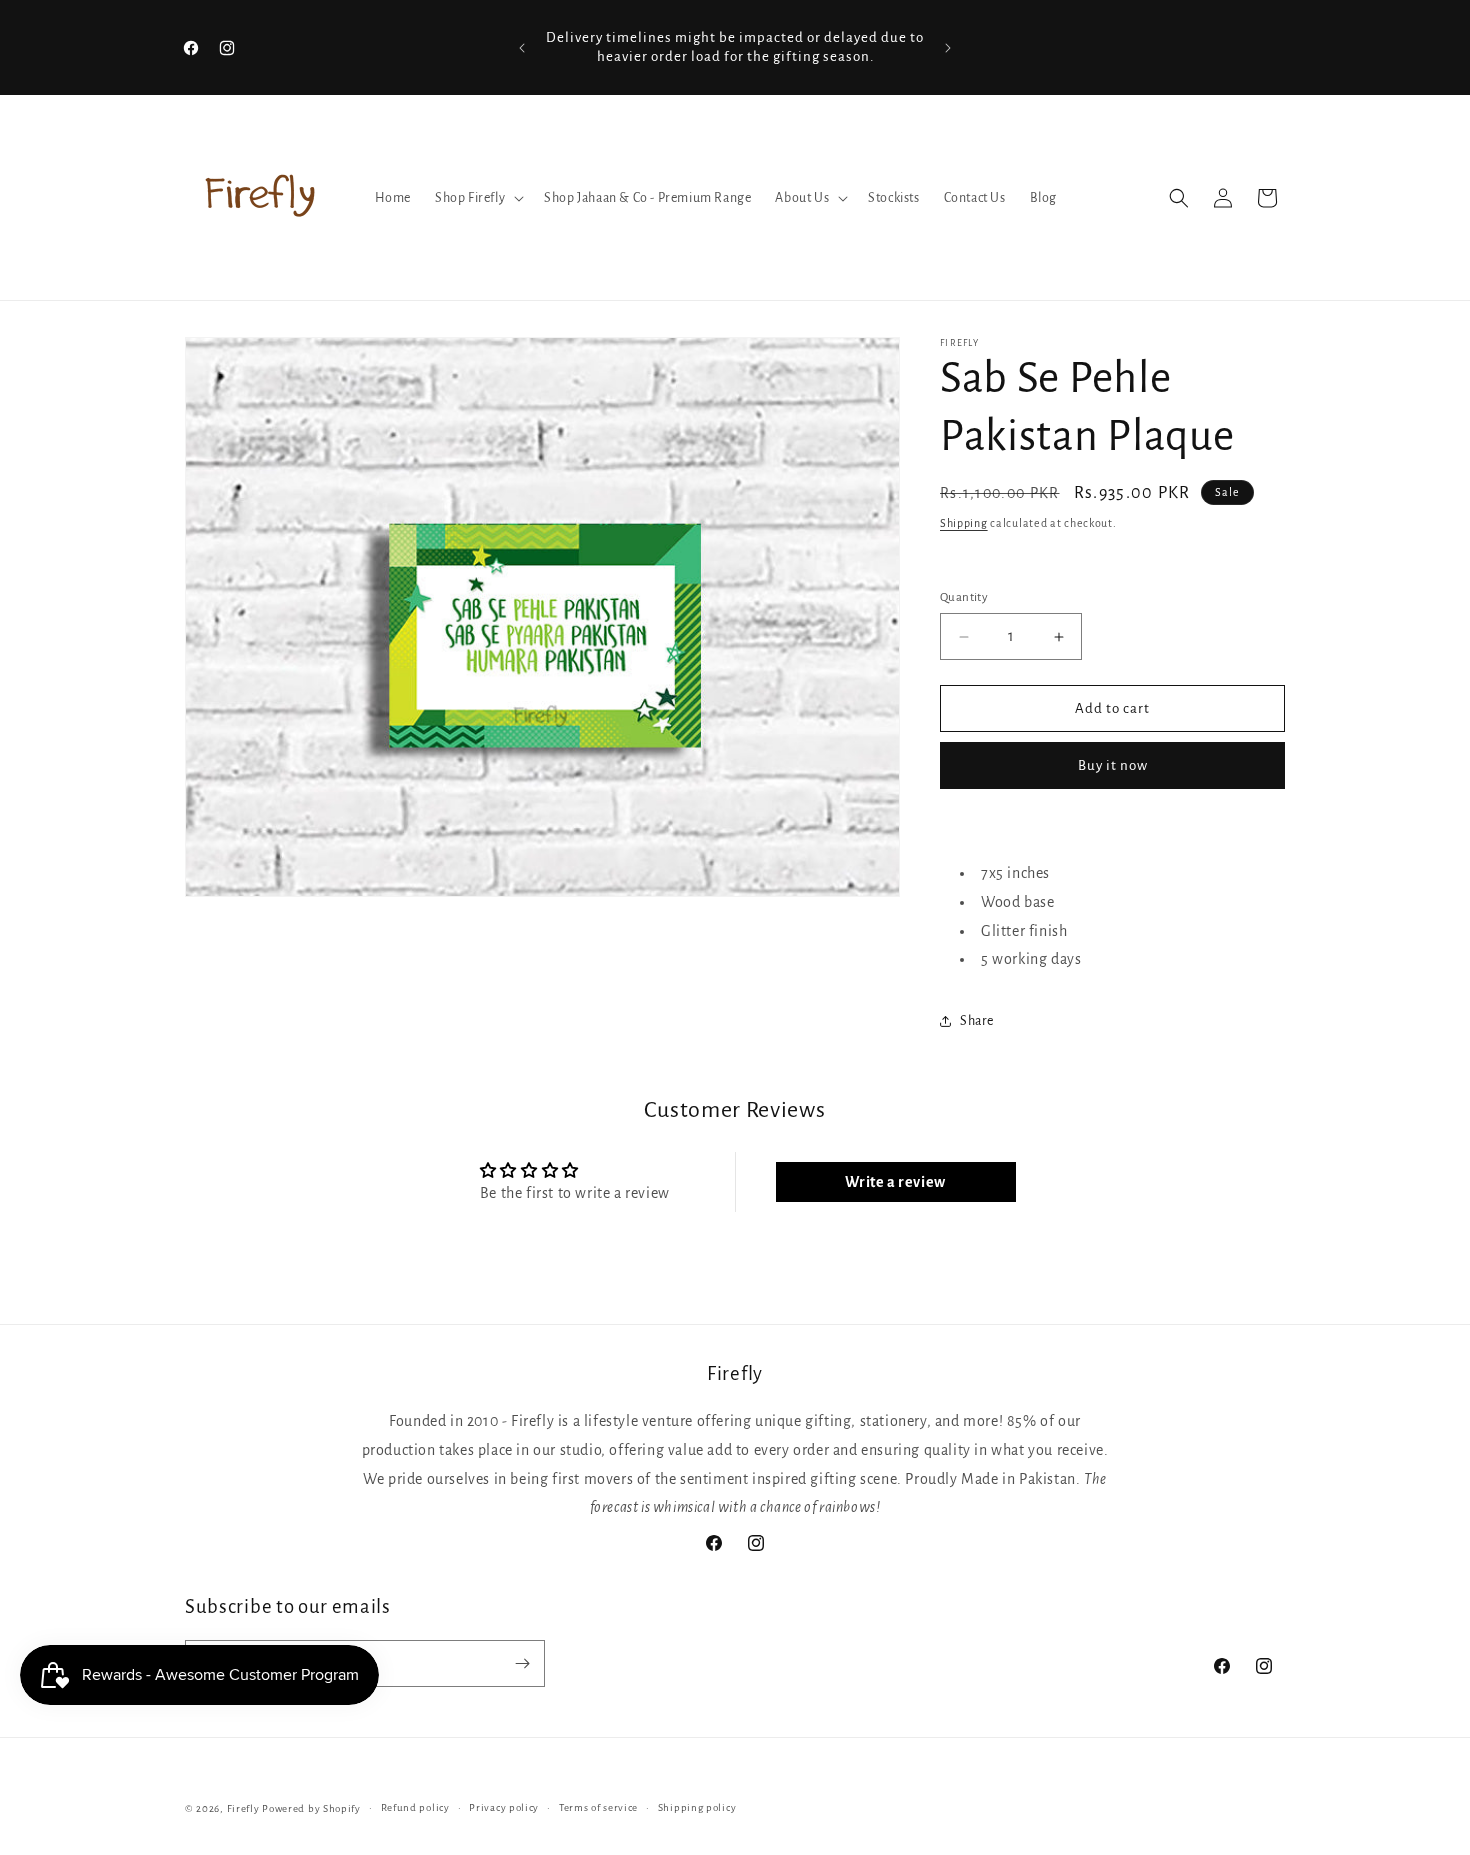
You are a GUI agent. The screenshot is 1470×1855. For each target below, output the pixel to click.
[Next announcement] (948, 48)
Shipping (964, 523)
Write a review (895, 1182)
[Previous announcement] (522, 48)
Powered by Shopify (311, 1808)
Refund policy (415, 1807)
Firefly (243, 1808)
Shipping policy (697, 1807)
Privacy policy (504, 1807)
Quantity (964, 597)
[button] (477, 198)
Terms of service (598, 1807)
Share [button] (977, 1021)
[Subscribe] (522, 1663)
